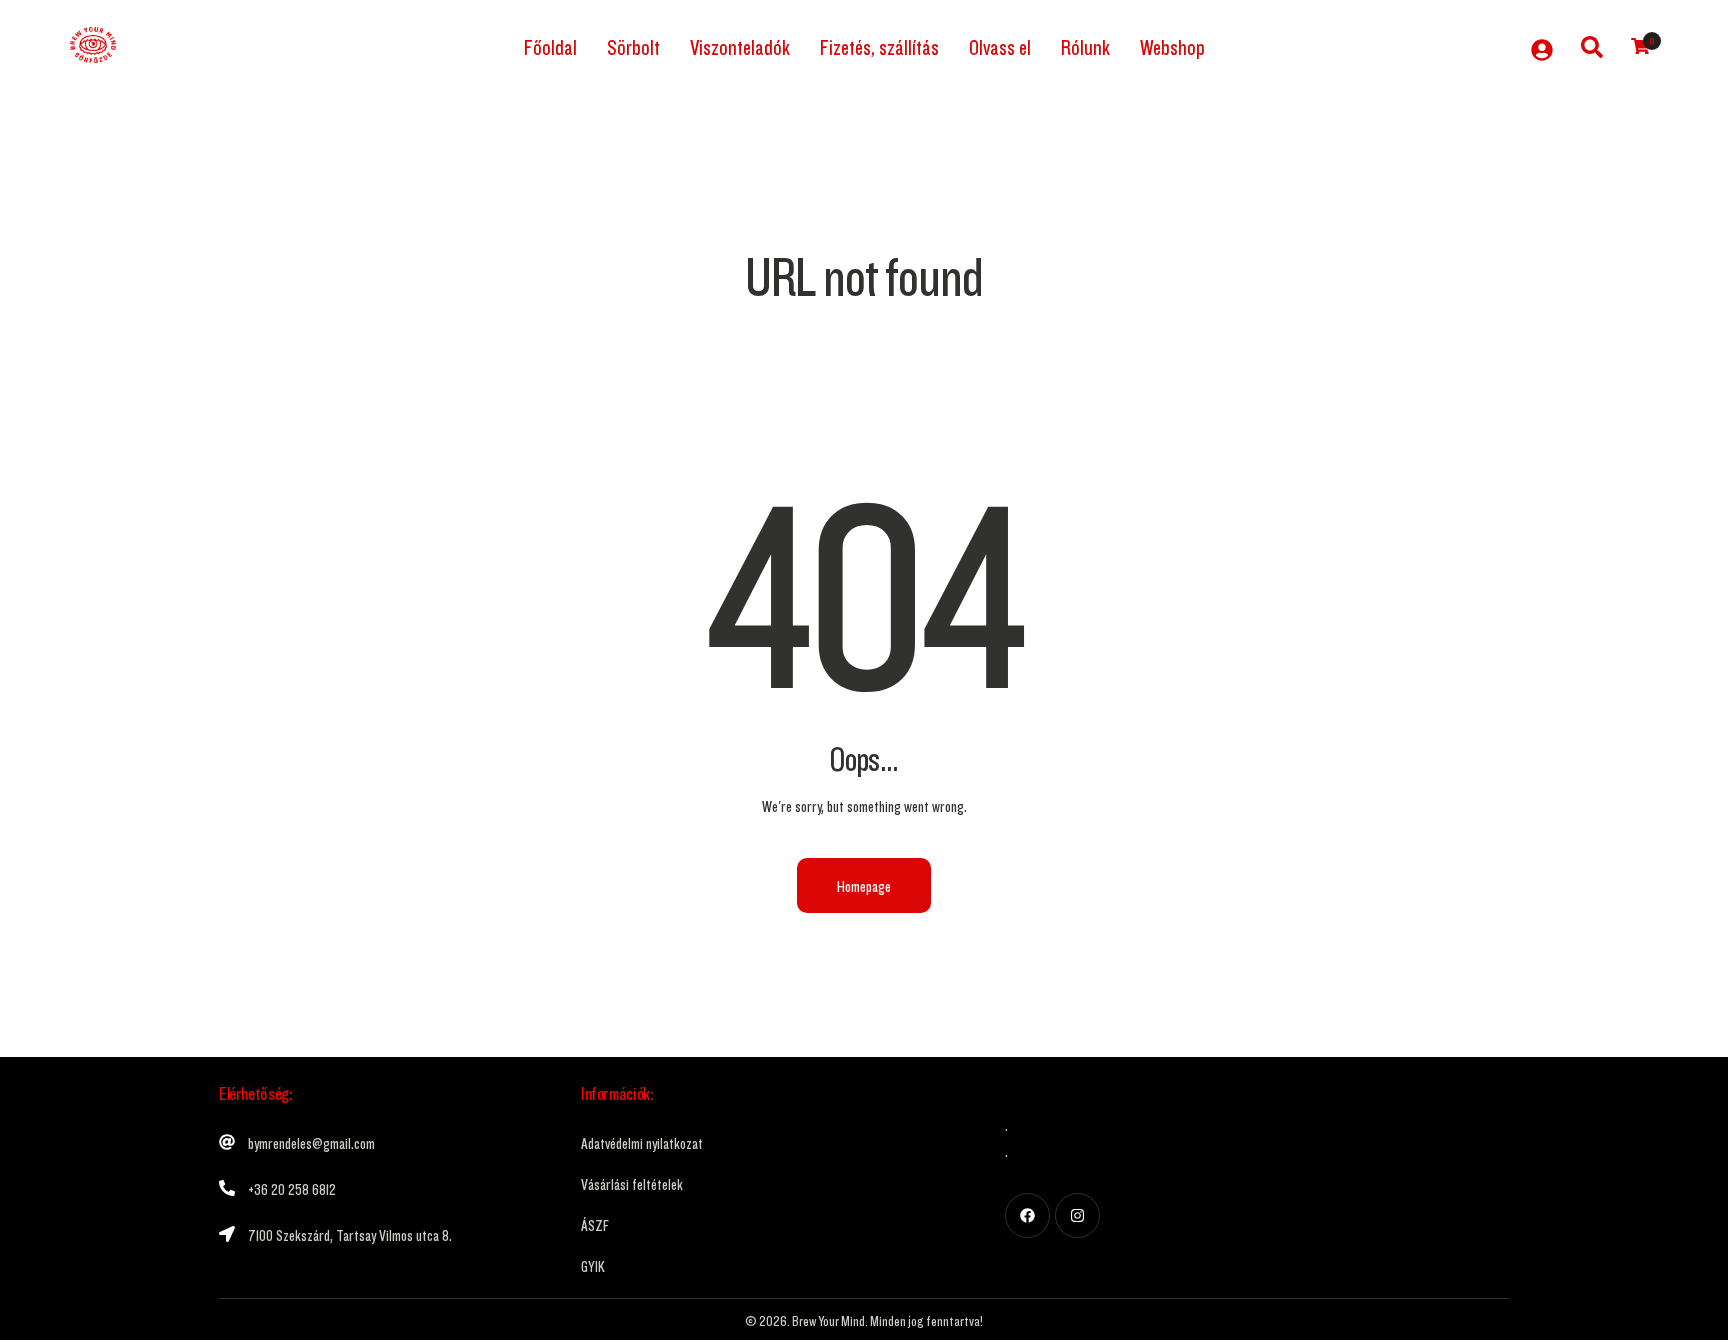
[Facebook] (1027, 1215)
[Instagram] (1077, 1215)
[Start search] (1592, 44)
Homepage (864, 885)
